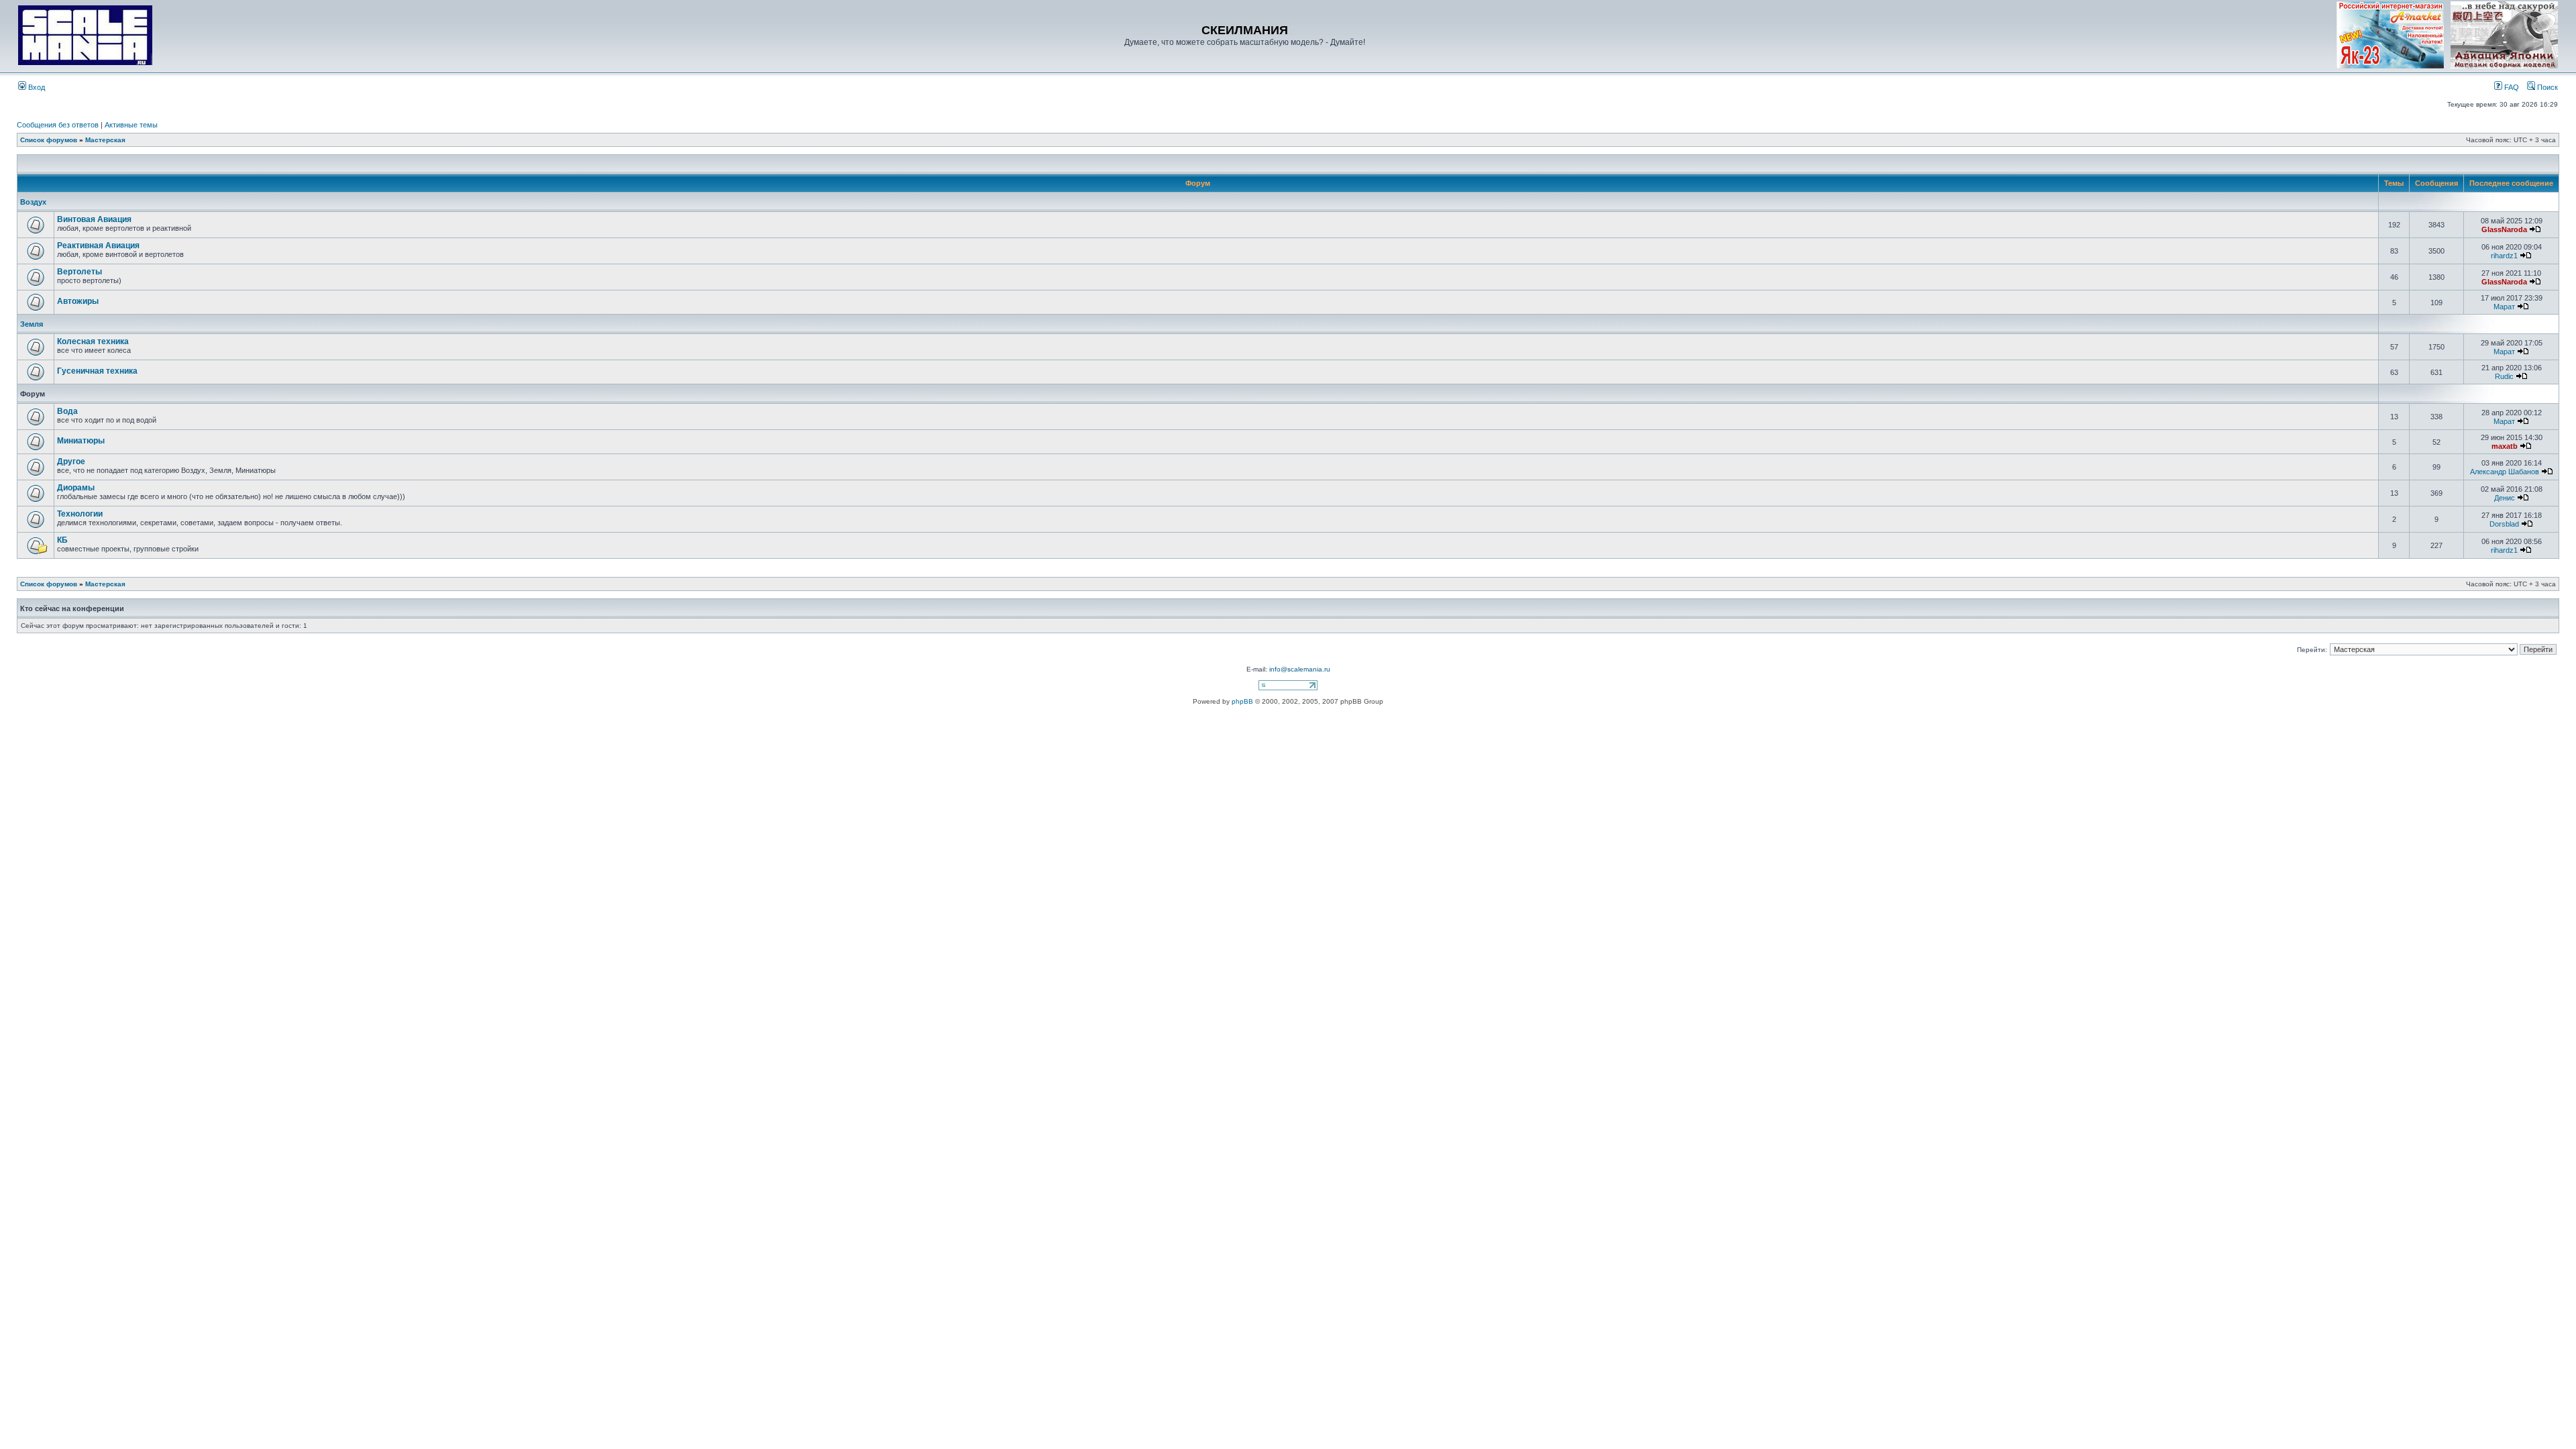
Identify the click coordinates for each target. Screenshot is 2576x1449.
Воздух (33, 202)
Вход (36, 87)
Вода (67, 411)
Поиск (2546, 87)
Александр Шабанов (2505, 472)
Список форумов (49, 140)
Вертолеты (79, 272)
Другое (71, 462)
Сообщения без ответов (58, 125)
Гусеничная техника (97, 371)
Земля (32, 324)
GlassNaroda (2504, 229)
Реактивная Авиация (98, 246)
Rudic (2504, 376)
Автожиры (78, 301)
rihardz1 (2504, 256)
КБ (62, 540)
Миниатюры (81, 441)
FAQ (2511, 87)
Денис (2505, 498)
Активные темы (131, 125)
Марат (2504, 307)
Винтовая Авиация (94, 219)
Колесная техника (93, 341)
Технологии (80, 514)
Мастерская (105, 140)
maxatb (2505, 446)
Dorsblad (2504, 524)
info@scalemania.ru (1300, 669)
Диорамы (76, 488)
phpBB (1242, 701)
